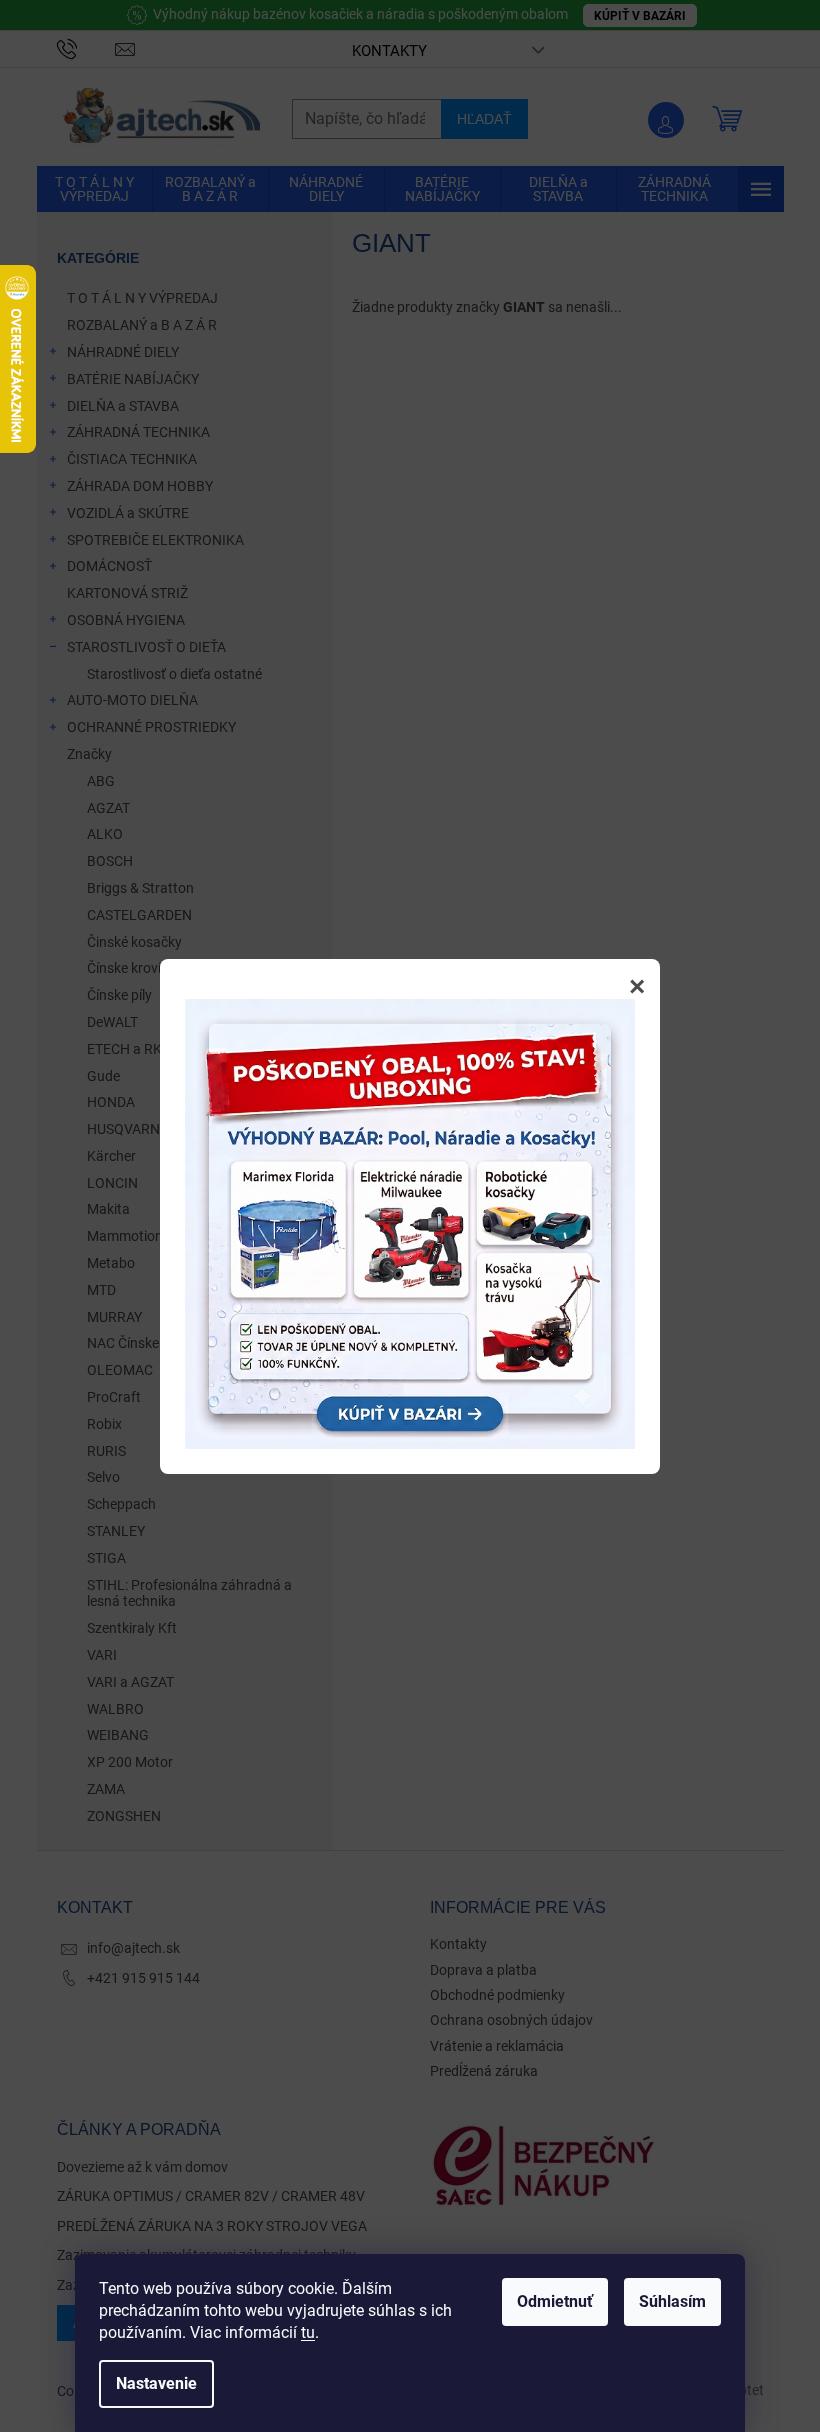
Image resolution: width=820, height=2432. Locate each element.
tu (308, 2332)
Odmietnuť (555, 2301)
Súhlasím (672, 2301)
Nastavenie (156, 2383)
